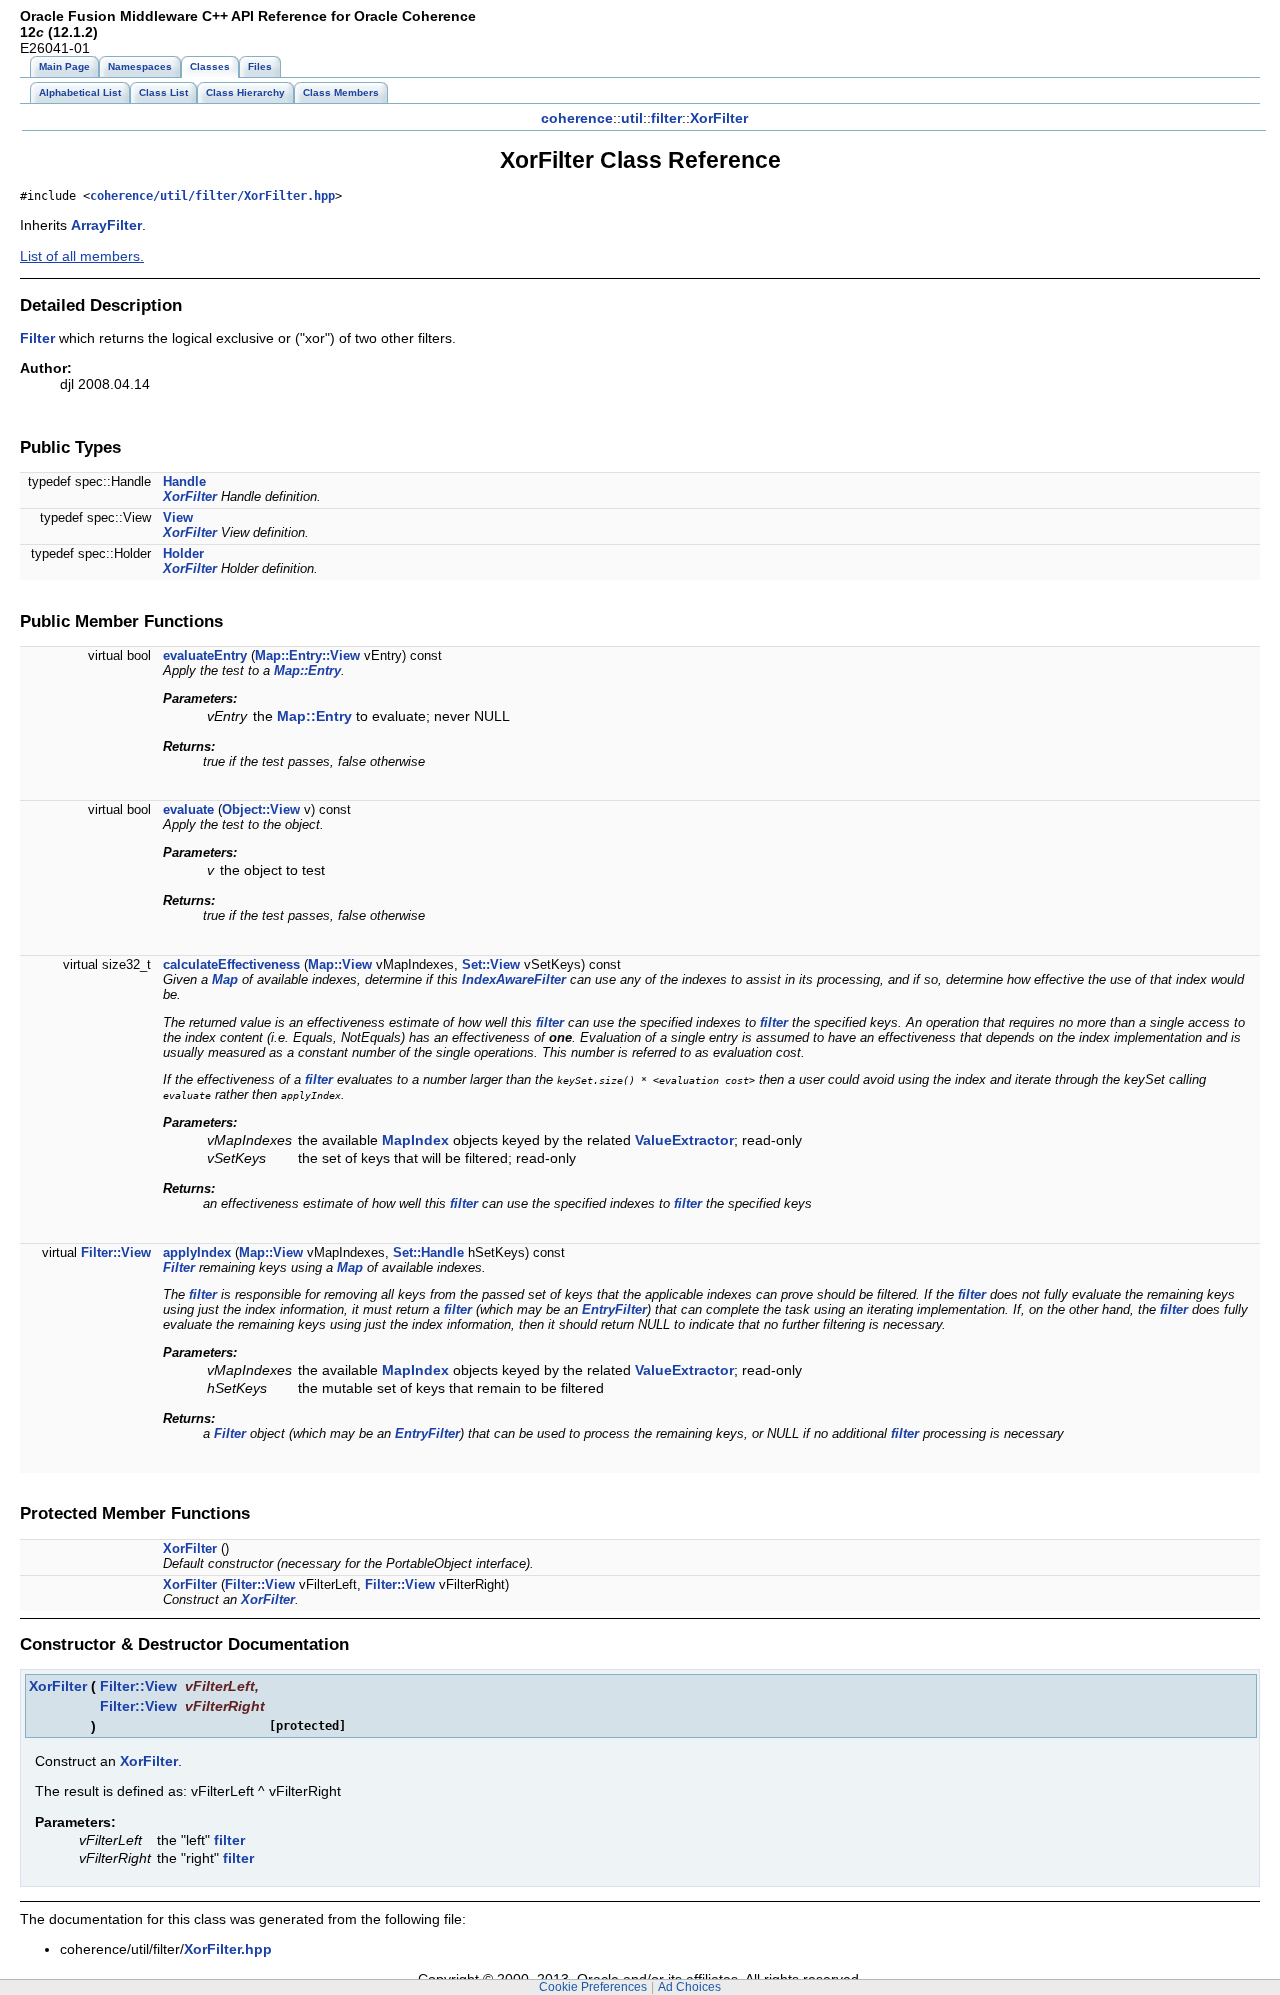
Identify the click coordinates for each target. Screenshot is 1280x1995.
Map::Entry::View (307, 655)
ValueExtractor (684, 1140)
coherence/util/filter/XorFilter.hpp (212, 196)
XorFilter (719, 118)
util (632, 118)
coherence (577, 118)
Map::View (340, 964)
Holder (183, 553)
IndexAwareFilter (514, 979)
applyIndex (197, 1252)
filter (666, 118)
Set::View (491, 964)
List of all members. (82, 256)
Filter (37, 338)
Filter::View (116, 1252)
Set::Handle (428, 1252)
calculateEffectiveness (231, 964)
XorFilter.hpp (228, 1949)
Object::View (261, 809)
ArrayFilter (106, 225)
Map (225, 979)
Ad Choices (689, 1987)
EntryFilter (614, 1309)
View (178, 517)
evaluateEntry (205, 655)
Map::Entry (307, 670)
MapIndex (415, 1140)
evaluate (188, 809)
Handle (184, 481)
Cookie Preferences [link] (593, 1987)
